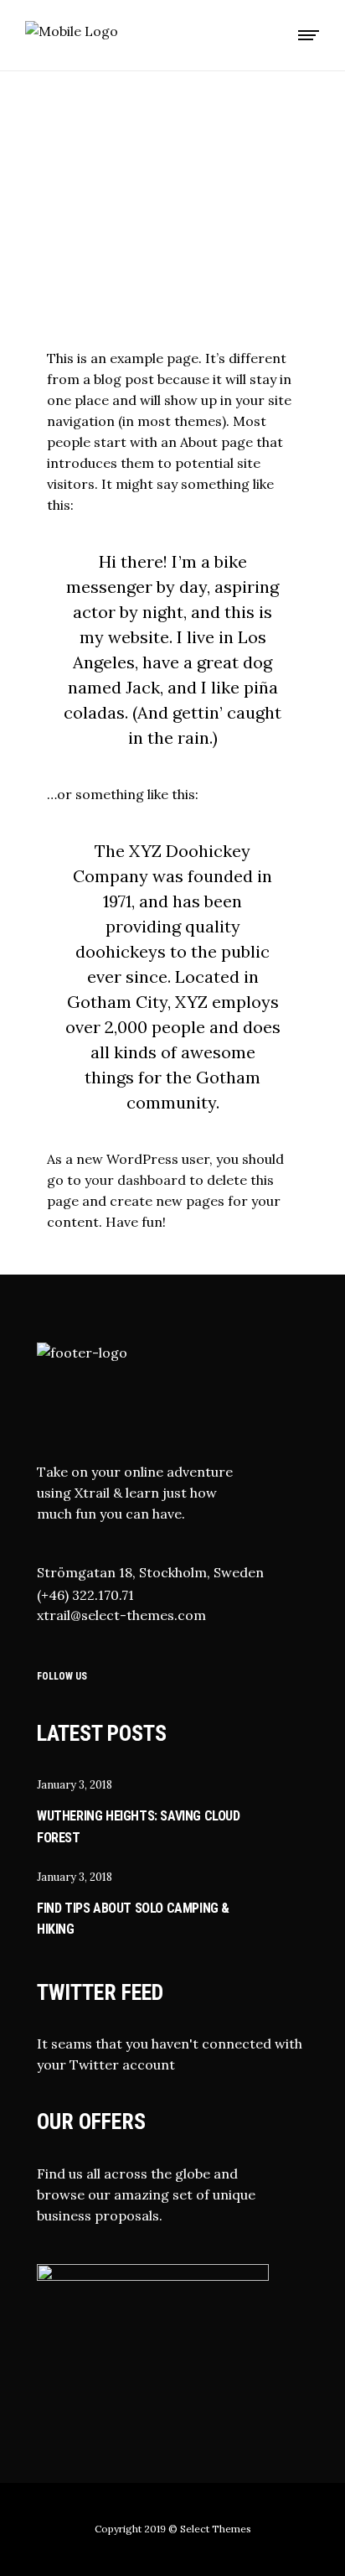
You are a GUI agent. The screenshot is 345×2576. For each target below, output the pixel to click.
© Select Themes (210, 2529)
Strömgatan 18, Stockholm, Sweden (150, 1572)
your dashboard (135, 1180)
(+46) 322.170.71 (85, 1595)
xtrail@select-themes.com (121, 1615)
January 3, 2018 (75, 1785)
